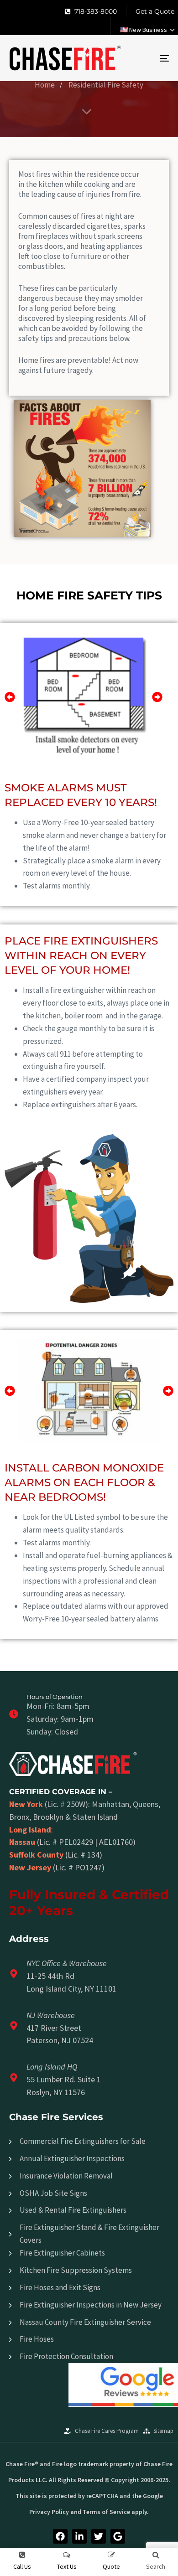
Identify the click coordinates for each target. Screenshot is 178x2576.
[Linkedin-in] (79, 2536)
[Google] (118, 2536)
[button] (147, 30)
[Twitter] (99, 2536)
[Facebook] (60, 2536)
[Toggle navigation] (142, 58)
